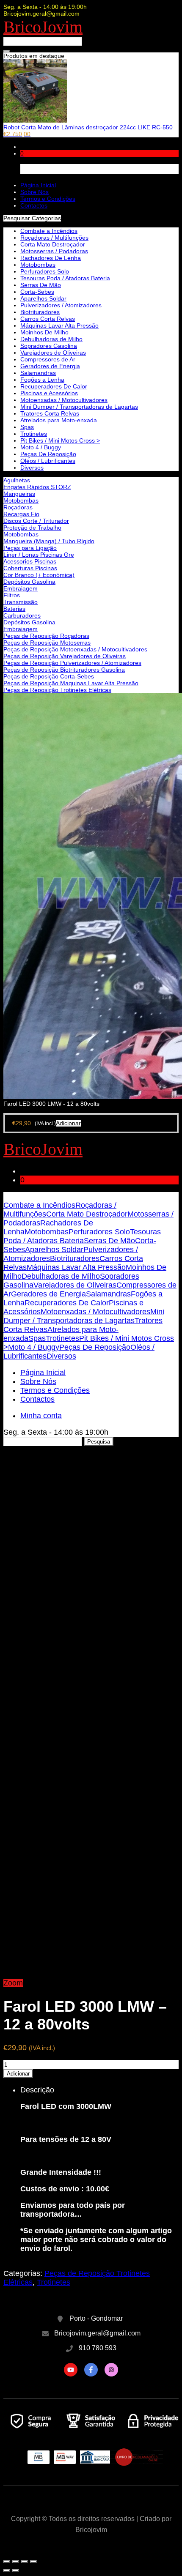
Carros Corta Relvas (48, 319)
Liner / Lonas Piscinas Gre (39, 555)
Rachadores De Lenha (51, 258)
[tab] (99, 2169)
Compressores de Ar (48, 359)
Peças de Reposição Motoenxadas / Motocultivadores (75, 649)
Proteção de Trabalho (32, 528)
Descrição (37, 2090)
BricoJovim (43, 27)
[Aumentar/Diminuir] (33, 2562)
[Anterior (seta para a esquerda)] (7, 2571)
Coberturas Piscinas (30, 568)
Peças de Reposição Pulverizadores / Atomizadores (72, 663)
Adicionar (18, 2074)
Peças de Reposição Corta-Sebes (49, 676)
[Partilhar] (16, 2562)
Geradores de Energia (50, 366)
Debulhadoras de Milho (51, 339)
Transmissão (21, 602)
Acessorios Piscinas (30, 561)
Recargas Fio (21, 514)
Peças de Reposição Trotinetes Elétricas (57, 690)
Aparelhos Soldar (43, 298)
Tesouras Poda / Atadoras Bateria (65, 278)
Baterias (14, 609)
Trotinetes (34, 434)
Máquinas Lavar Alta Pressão (59, 325)
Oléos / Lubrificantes (48, 461)
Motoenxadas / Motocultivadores (64, 400)
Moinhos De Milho (44, 332)
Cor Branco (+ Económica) (39, 575)
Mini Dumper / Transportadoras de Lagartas (79, 407)
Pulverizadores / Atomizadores (61, 305)
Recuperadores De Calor (54, 386)
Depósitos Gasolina (29, 582)
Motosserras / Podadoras (54, 251)
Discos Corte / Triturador (36, 521)
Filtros (12, 595)
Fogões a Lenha (42, 380)
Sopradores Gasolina (49, 346)
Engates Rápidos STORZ (37, 487)
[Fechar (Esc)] (7, 2562)
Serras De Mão (41, 285)
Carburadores (22, 615)
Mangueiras (19, 494)
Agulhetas (17, 480)
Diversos (32, 468)
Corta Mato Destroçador (53, 244)
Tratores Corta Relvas (50, 413)
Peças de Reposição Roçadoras (46, 636)
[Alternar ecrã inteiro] (25, 2562)
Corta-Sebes (37, 292)
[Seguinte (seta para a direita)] (16, 2571)
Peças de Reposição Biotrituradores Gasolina (64, 670)
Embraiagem (21, 588)
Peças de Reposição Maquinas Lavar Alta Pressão (71, 683)
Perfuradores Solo (45, 271)
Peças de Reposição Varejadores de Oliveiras (65, 656)
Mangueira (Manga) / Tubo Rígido (49, 541)
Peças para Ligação (30, 548)
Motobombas (21, 500)
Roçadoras (18, 507)
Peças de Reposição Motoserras (47, 643)
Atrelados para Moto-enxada (59, 420)
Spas (27, 427)
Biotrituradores (40, 312)
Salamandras (38, 373)
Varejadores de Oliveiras (53, 353)
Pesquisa (99, 1442)
